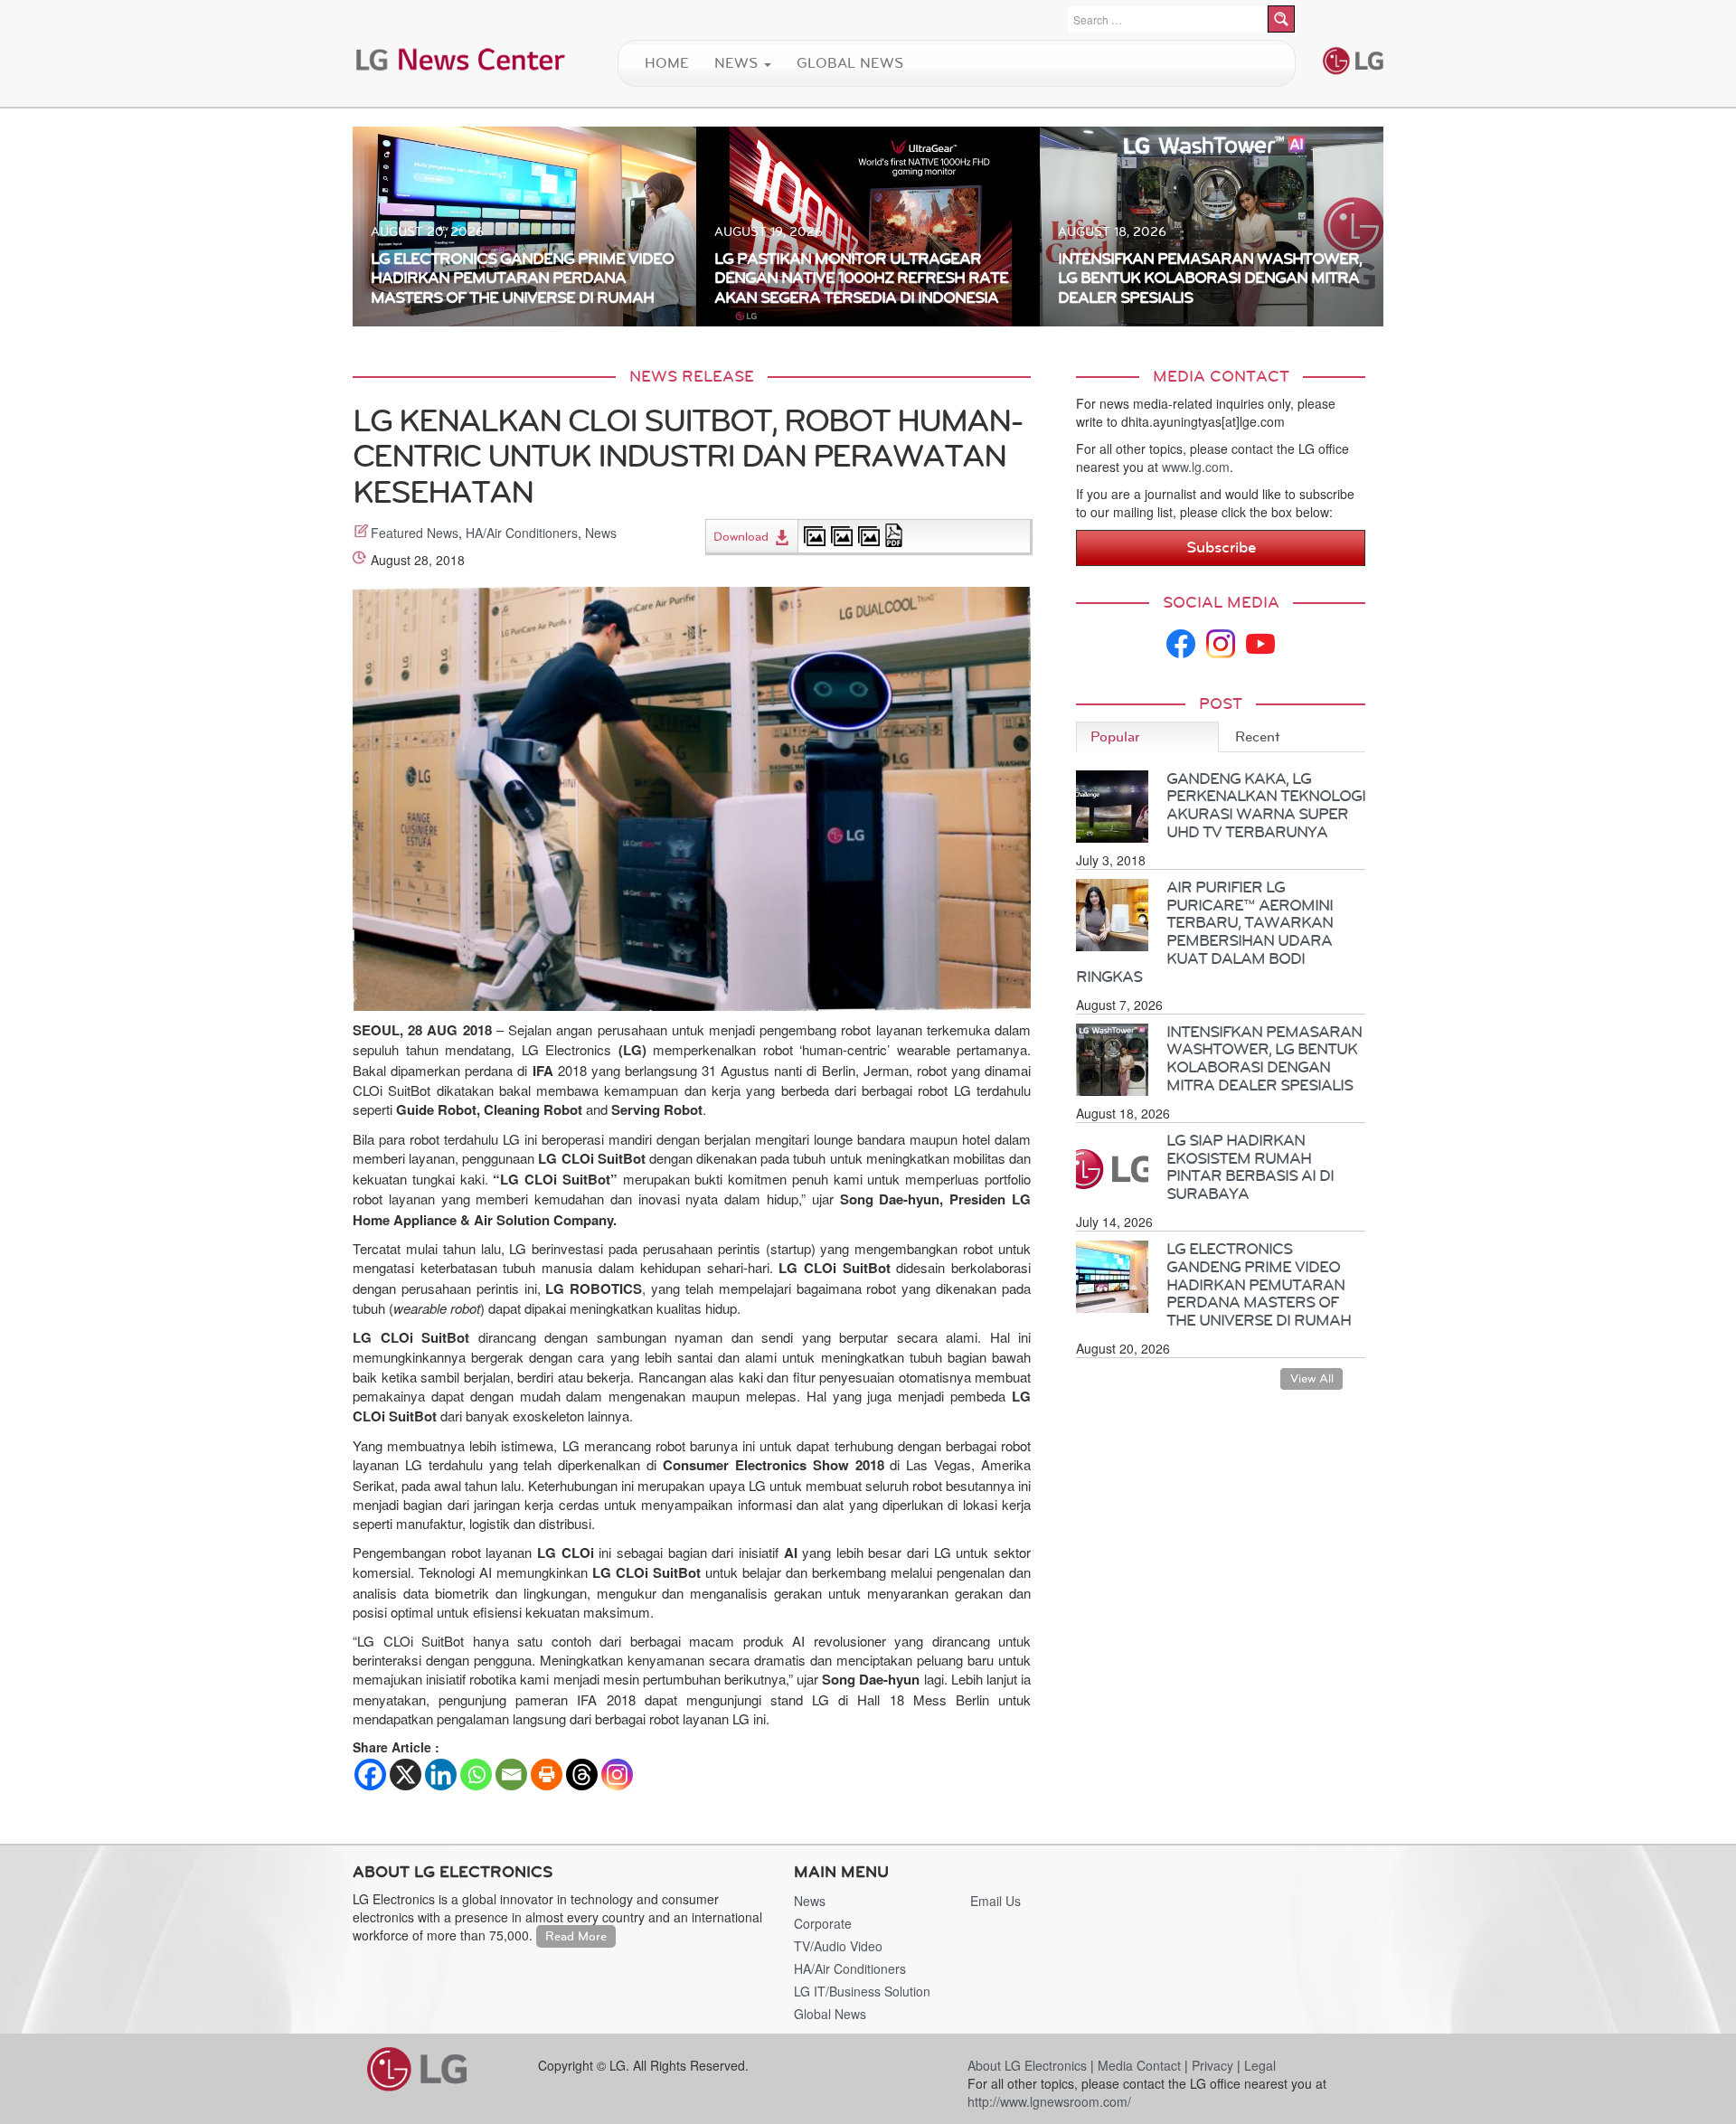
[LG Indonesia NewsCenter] (461, 58)
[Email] (511, 1775)
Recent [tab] (1258, 736)
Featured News (415, 533)
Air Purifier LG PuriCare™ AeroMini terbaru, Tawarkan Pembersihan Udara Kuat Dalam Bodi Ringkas (1204, 932)
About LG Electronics (1027, 2065)
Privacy (1212, 2065)
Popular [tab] (1115, 736)
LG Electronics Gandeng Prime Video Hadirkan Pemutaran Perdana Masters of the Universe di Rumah (1259, 1284)
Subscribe (1221, 547)
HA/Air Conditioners (522, 533)
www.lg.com (1196, 467)
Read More (576, 1936)
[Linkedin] (441, 1775)
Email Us (995, 1901)
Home (667, 63)
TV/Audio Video (838, 1946)
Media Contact (1139, 2065)
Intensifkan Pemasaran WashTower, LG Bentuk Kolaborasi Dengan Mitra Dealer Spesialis (1264, 1058)
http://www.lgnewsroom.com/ (1049, 2101)
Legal (1260, 2065)
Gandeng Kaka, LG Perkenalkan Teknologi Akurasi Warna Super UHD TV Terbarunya (1266, 805)
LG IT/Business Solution (862, 1991)
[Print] (547, 1775)
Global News (850, 63)
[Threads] (582, 1775)
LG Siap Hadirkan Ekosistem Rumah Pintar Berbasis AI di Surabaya (1250, 1167)
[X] (406, 1775)
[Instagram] (617, 1775)
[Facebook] (370, 1775)
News (738, 63)
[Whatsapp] (476, 1775)
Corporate (823, 1923)
